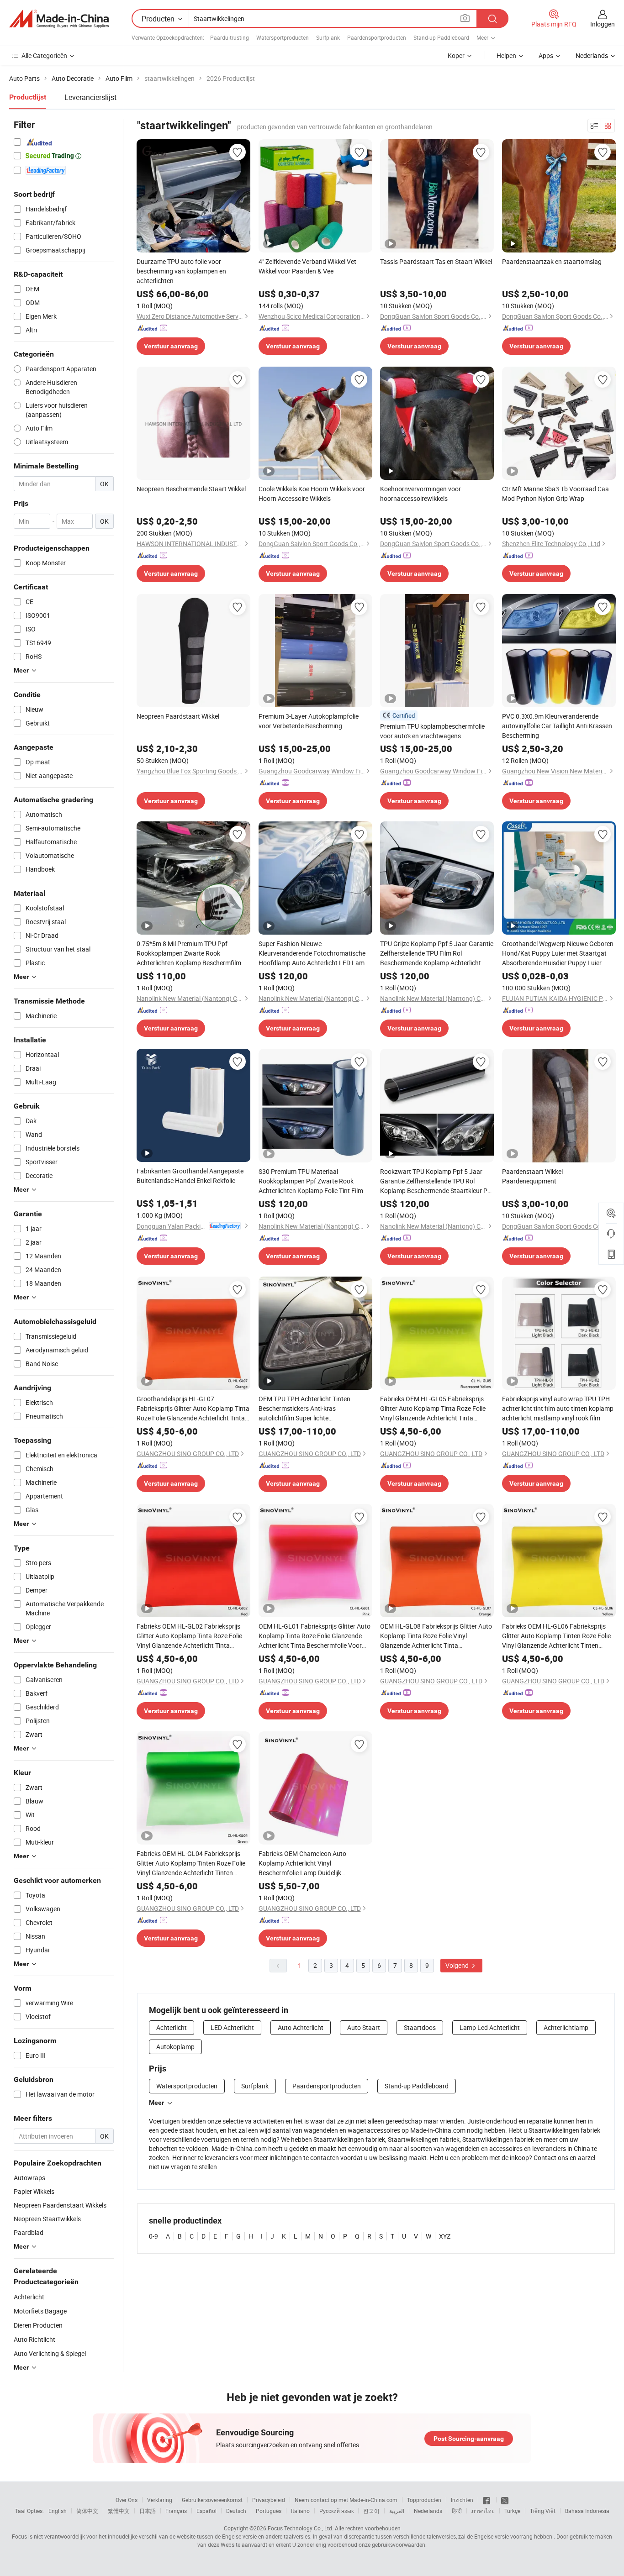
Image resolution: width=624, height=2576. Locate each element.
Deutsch (236, 2511)
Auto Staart (364, 2027)
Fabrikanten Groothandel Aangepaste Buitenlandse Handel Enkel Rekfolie (190, 1176)
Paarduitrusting (230, 37)
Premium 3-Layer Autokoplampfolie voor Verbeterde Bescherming (309, 721)
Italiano (300, 2511)
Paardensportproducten (377, 37)
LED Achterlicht (232, 2027)
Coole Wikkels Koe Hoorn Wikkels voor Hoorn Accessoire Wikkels (312, 494)
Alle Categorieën (44, 55)
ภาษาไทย (483, 2511)
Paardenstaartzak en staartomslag (552, 261)
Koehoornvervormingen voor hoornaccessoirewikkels (420, 494)
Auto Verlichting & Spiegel (50, 2353)
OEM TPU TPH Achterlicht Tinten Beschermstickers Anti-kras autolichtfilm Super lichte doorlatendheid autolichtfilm (304, 1409)
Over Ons (127, 2500)
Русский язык (336, 2511)
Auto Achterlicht (301, 2027)
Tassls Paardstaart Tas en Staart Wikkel (436, 261)
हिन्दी (457, 2511)
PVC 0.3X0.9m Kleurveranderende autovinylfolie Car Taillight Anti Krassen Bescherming (557, 726)
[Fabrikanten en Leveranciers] (59, 19)
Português (269, 2511)
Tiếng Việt (543, 2511)
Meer (156, 2103)
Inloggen (603, 24)
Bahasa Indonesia (587, 2511)
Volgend (458, 1965)
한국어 (371, 2511)
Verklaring (160, 2500)
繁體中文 (119, 2511)
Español (206, 2511)
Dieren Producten (38, 2325)
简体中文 (87, 2511)
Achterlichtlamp (566, 2027)
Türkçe (512, 2511)
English (58, 2511)
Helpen (506, 55)
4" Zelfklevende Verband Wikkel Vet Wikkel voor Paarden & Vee (307, 266)
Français (176, 2511)
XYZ (445, 2236)
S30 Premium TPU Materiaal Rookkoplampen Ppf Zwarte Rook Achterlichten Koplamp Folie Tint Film (311, 1181)
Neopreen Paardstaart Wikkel (178, 716)
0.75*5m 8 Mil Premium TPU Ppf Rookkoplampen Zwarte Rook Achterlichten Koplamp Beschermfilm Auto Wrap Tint (189, 953)
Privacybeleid (269, 2500)
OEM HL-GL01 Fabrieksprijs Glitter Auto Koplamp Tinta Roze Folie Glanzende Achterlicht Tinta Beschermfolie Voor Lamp (315, 1636)
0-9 (153, 2236)
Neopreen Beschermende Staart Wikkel (191, 489)
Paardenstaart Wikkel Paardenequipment (532, 1176)
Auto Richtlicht (34, 2339)
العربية (397, 2511)
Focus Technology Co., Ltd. (301, 2528)
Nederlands (428, 2511)
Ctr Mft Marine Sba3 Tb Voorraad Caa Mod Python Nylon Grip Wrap (555, 494)
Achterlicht (29, 2297)
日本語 (148, 2511)
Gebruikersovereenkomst (212, 2500)
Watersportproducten (283, 37)
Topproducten (424, 2500)
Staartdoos (420, 2027)
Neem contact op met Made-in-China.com (346, 2500)
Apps (546, 55)
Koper (456, 55)
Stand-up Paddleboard (441, 37)
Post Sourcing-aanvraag (469, 2439)
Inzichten (462, 2500)
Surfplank (328, 37)
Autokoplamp (175, 2047)
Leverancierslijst (90, 97)
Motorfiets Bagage (40, 2311)
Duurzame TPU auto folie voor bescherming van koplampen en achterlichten (181, 271)
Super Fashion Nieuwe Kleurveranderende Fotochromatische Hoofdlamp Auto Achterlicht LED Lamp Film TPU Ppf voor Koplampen (313, 953)
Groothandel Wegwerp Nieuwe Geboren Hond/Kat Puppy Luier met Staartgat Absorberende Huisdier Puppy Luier (558, 953)
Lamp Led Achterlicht (490, 2027)
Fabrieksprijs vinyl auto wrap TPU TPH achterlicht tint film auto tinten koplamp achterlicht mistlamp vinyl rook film (558, 1408)
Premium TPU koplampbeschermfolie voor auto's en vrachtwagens (432, 731)
